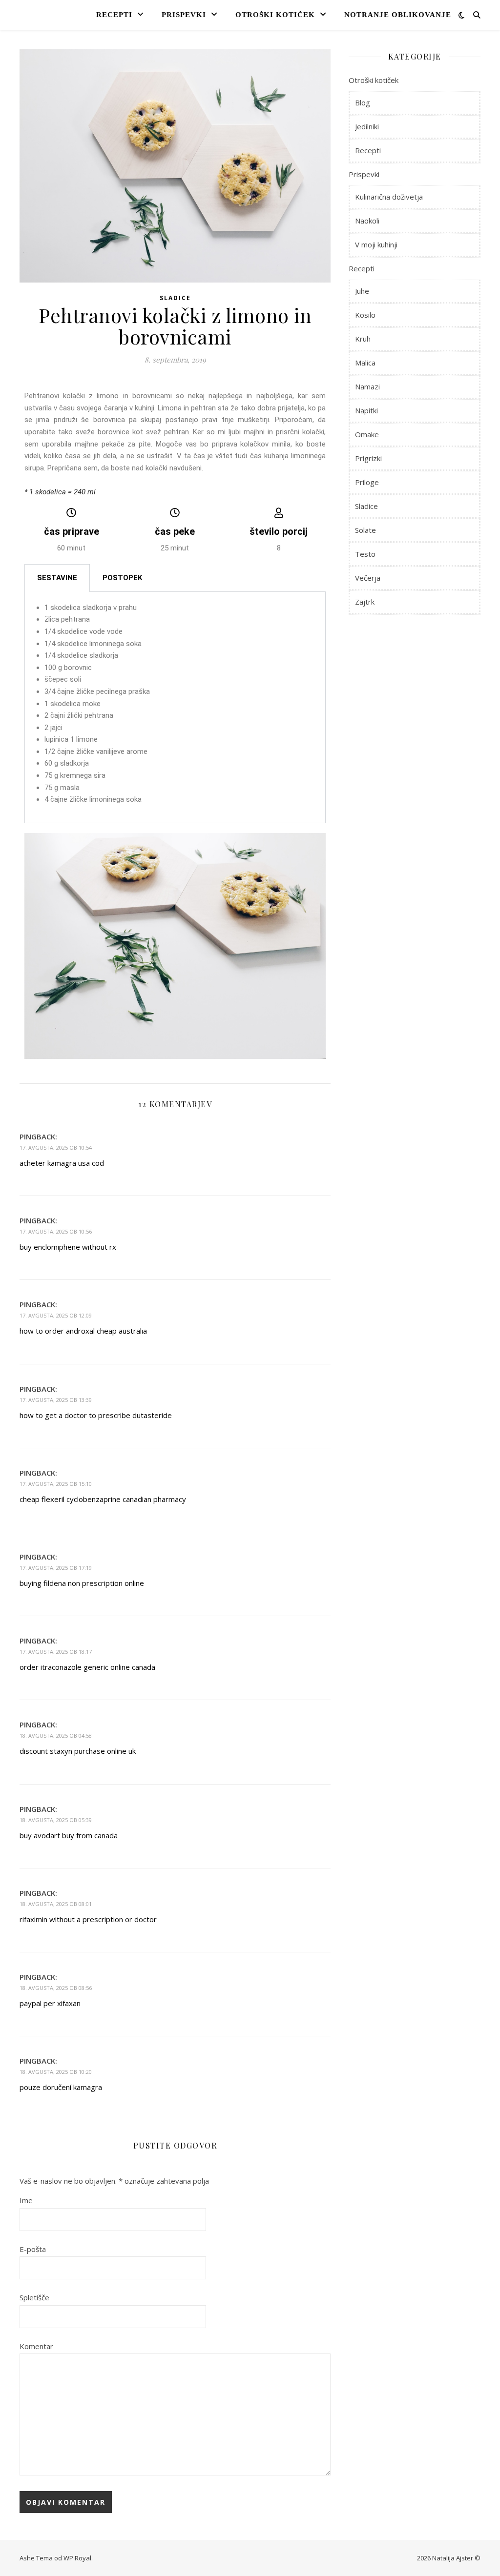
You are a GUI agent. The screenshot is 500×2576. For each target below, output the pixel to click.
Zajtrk (365, 602)
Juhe (362, 291)
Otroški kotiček (275, 15)
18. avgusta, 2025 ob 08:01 (56, 1904)
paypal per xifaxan (50, 2003)
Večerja (368, 578)
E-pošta (33, 2249)
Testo (365, 554)
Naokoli (367, 221)
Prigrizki (368, 458)
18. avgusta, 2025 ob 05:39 (56, 1820)
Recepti (114, 15)
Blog (363, 102)
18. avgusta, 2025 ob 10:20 (56, 2072)
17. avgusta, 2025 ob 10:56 (56, 1231)
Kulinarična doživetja (389, 197)
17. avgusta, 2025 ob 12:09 (56, 1315)
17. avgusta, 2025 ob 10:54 (56, 1147)
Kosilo (365, 315)
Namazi (367, 386)
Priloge (367, 482)
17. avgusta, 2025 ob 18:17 (56, 1652)
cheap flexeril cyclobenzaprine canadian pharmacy (103, 1499)
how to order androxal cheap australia (83, 1331)
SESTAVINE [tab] (57, 578)
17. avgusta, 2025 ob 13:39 (56, 1400)
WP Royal (77, 2558)
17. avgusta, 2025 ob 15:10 (56, 1484)
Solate (365, 530)
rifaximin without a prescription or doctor (88, 1919)
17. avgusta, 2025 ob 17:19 (56, 1568)
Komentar (36, 2346)
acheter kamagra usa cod (62, 1163)
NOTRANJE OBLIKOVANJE (398, 15)
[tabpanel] (175, 708)
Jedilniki (367, 126)
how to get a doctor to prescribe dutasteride (96, 1415)
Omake (367, 434)
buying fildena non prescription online (82, 1583)
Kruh (363, 339)
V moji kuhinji (376, 244)
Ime (26, 2200)
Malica (365, 363)
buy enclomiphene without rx (68, 1247)
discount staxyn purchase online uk (78, 1751)
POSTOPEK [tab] (122, 578)
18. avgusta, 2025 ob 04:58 (56, 1735)
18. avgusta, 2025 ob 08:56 (56, 1988)
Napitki (366, 410)
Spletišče (34, 2297)
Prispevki (184, 15)
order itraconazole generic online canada (87, 1667)
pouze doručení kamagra (61, 2087)
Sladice (175, 298)
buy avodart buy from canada (69, 1835)
